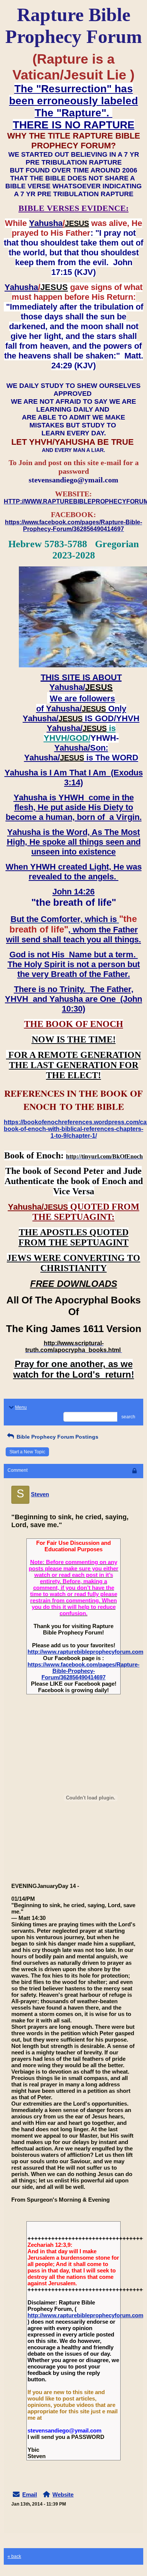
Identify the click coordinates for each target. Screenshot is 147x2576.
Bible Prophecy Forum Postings (57, 1437)
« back (14, 2556)
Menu (21, 1407)
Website (63, 2494)
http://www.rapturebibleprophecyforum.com (85, 1652)
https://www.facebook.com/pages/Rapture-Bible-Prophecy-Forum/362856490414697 (83, 1671)
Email (30, 2494)
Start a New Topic (27, 1452)
